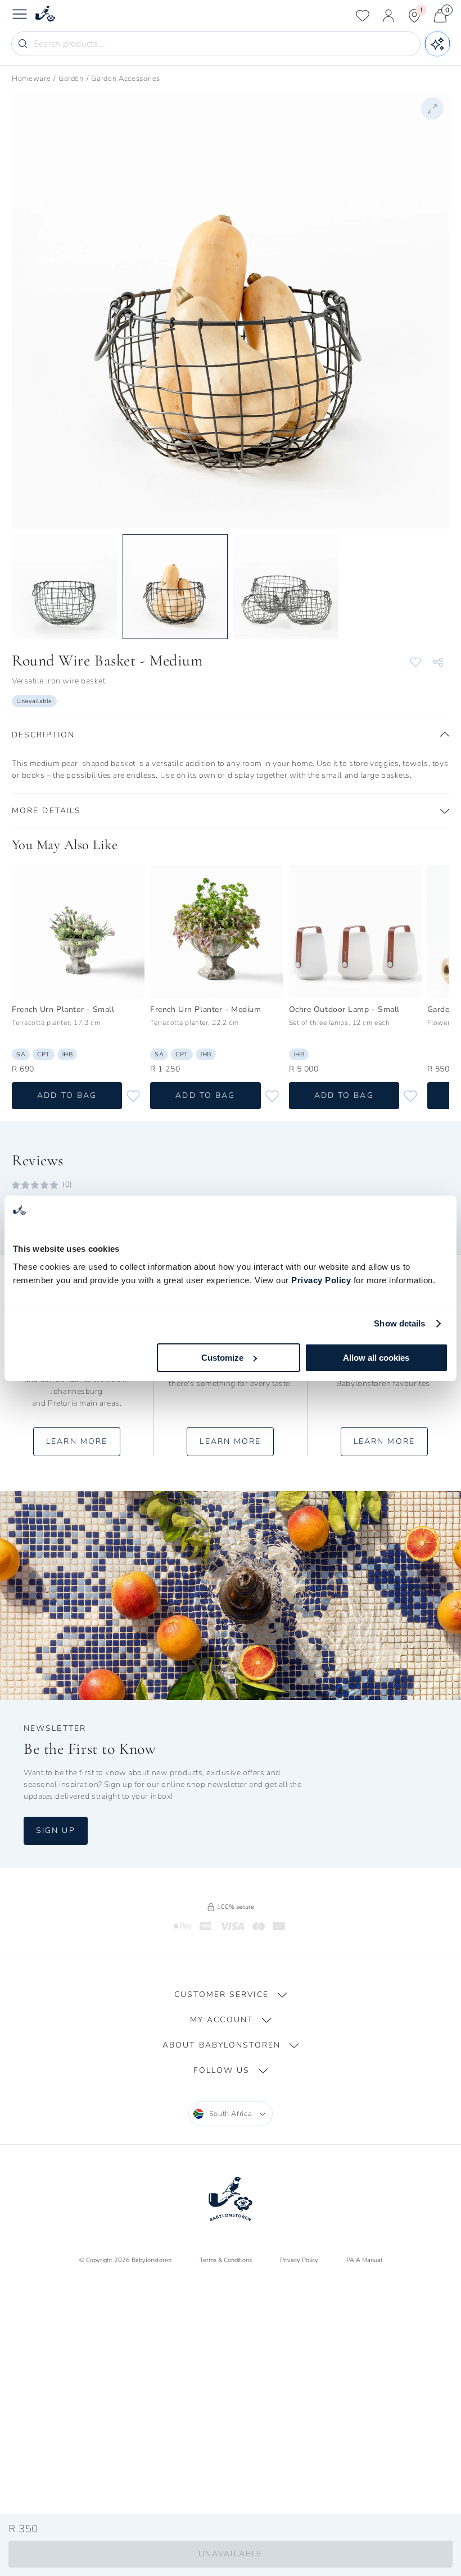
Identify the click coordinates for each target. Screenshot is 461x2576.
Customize (222, 1358)
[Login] (388, 16)
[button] (231, 735)
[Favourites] (363, 16)
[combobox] (231, 2114)
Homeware (31, 79)
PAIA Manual (364, 2260)
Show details (399, 1323)
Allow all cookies (376, 1358)
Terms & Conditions (226, 2260)
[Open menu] (20, 16)
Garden (71, 79)
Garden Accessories (126, 79)
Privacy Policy (321, 1280)
